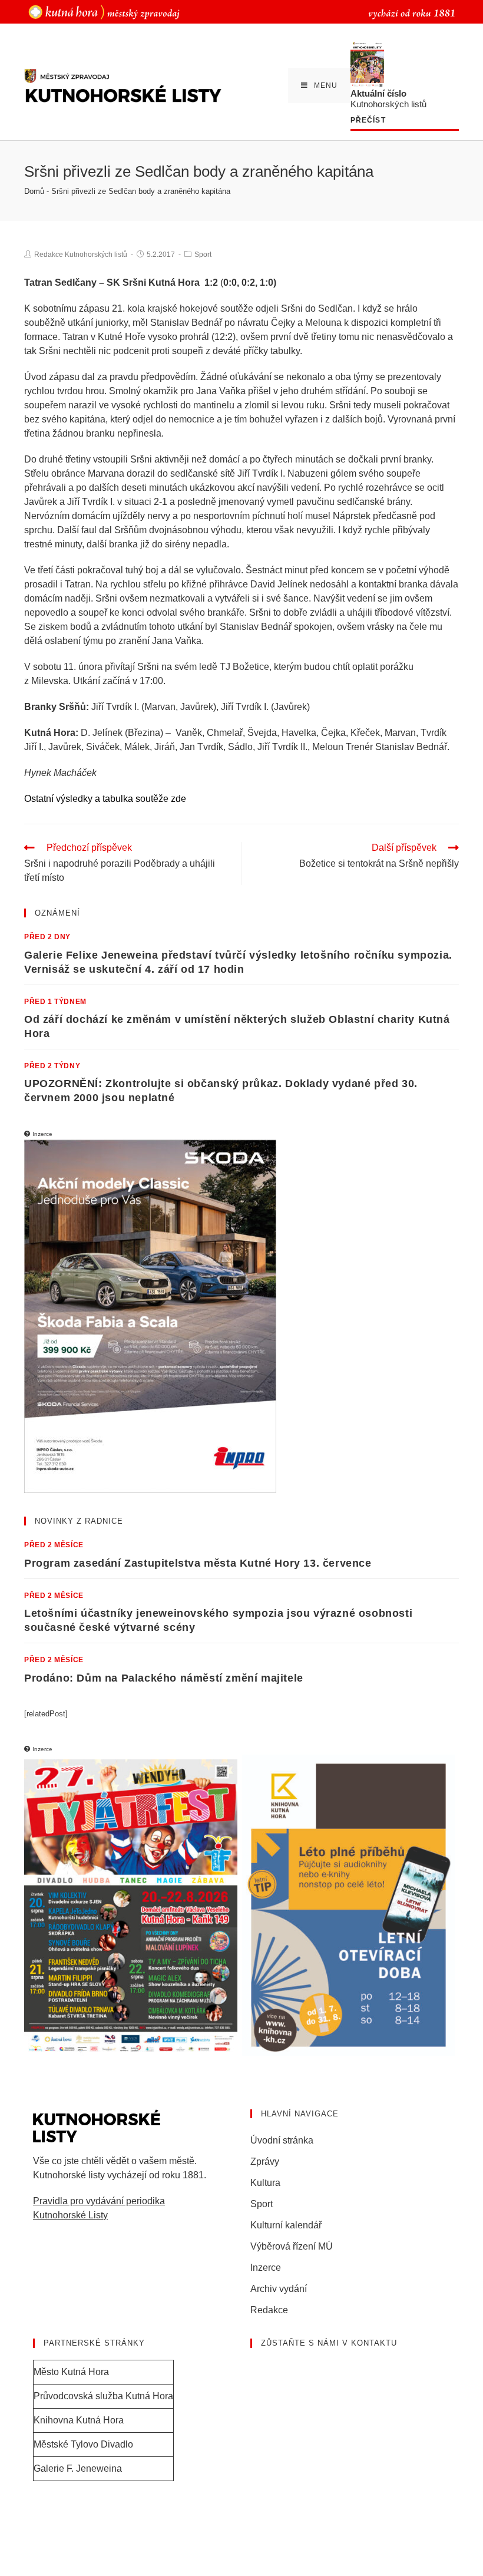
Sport (203, 255)
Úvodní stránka (282, 2140)
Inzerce (266, 2268)
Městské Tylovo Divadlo (83, 2444)
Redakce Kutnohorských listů (81, 255)
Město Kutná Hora (71, 2372)
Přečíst (368, 120)
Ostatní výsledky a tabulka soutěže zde (105, 799)
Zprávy (265, 2161)
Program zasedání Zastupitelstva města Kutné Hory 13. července (198, 1563)
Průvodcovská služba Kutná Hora (103, 2396)
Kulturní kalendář (286, 2225)
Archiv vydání (279, 2289)
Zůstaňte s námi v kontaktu (329, 2343)
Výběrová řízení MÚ (292, 2246)
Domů (34, 191)
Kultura (265, 2183)
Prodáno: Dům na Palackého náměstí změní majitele (164, 1678)
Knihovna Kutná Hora (79, 2420)
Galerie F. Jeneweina (78, 2468)
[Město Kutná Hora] (104, 11)
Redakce (269, 2310)
